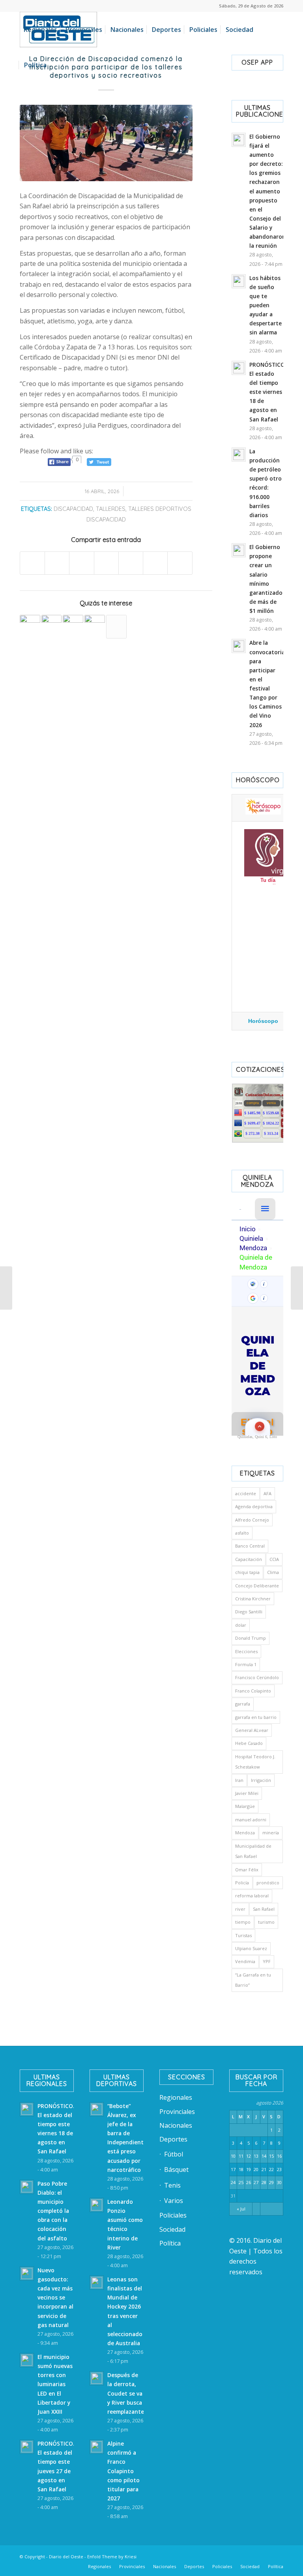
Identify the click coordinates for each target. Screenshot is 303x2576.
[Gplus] (266, 2556)
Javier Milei (247, 1793)
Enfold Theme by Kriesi (112, 2557)
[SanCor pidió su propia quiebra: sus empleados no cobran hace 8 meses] (6, 1288)
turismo (266, 1922)
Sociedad (172, 2229)
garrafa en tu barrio (256, 1717)
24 (233, 2182)
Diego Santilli (249, 1612)
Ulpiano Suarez (251, 1948)
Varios (174, 2201)
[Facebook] (183, 2556)
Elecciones (246, 1651)
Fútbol (174, 2154)
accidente (246, 1493)
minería (271, 1833)
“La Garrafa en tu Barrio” (253, 1980)
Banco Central (250, 1546)
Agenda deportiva (254, 1506)
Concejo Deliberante (257, 1586)
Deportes (173, 2139)
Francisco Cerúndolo (257, 1677)
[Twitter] (206, 2556)
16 (279, 2156)
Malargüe (245, 1806)
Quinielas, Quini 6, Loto (257, 1437)
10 (233, 2156)
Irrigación (261, 1780)
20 (256, 2169)
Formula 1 (246, 1664)
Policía (242, 1883)
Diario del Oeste (66, 2557)
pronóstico (268, 1883)
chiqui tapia (247, 1572)
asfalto (242, 1533)
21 (264, 2169)
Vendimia (245, 1961)
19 (249, 2169)
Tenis (172, 2185)
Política (170, 2243)
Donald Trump (251, 1638)
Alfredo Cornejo (252, 1520)
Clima (273, 1572)
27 (256, 2182)
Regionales (176, 2097)
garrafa (243, 1704)
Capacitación (249, 1559)
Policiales (173, 2215)
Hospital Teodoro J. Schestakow (255, 1762)
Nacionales (176, 2125)
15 (271, 2156)
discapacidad (73, 509)
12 (249, 2156)
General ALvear (252, 1730)
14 (264, 2156)
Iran (239, 1780)
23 (279, 2169)
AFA (267, 1493)
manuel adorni (251, 1820)
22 (271, 2169)
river (240, 1909)
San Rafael (264, 1909)
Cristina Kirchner (253, 1599)
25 (241, 2182)
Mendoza (245, 1833)
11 (241, 2156)
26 (249, 2182)
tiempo (243, 1922)
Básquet (176, 2170)
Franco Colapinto (253, 1691)
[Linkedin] (195, 2556)
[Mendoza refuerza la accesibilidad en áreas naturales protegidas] (73, 625)
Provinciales (177, 2112)
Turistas (243, 1935)
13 (256, 2156)
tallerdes (111, 509)
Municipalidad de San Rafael (253, 1851)
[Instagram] (230, 2556)
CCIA (274, 1559)
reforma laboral (252, 1896)
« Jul (241, 2209)
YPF (267, 1961)
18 (241, 2169)
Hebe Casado (249, 1743)
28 (264, 2182)
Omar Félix (247, 1870)
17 (233, 2169)
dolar (241, 1625)
